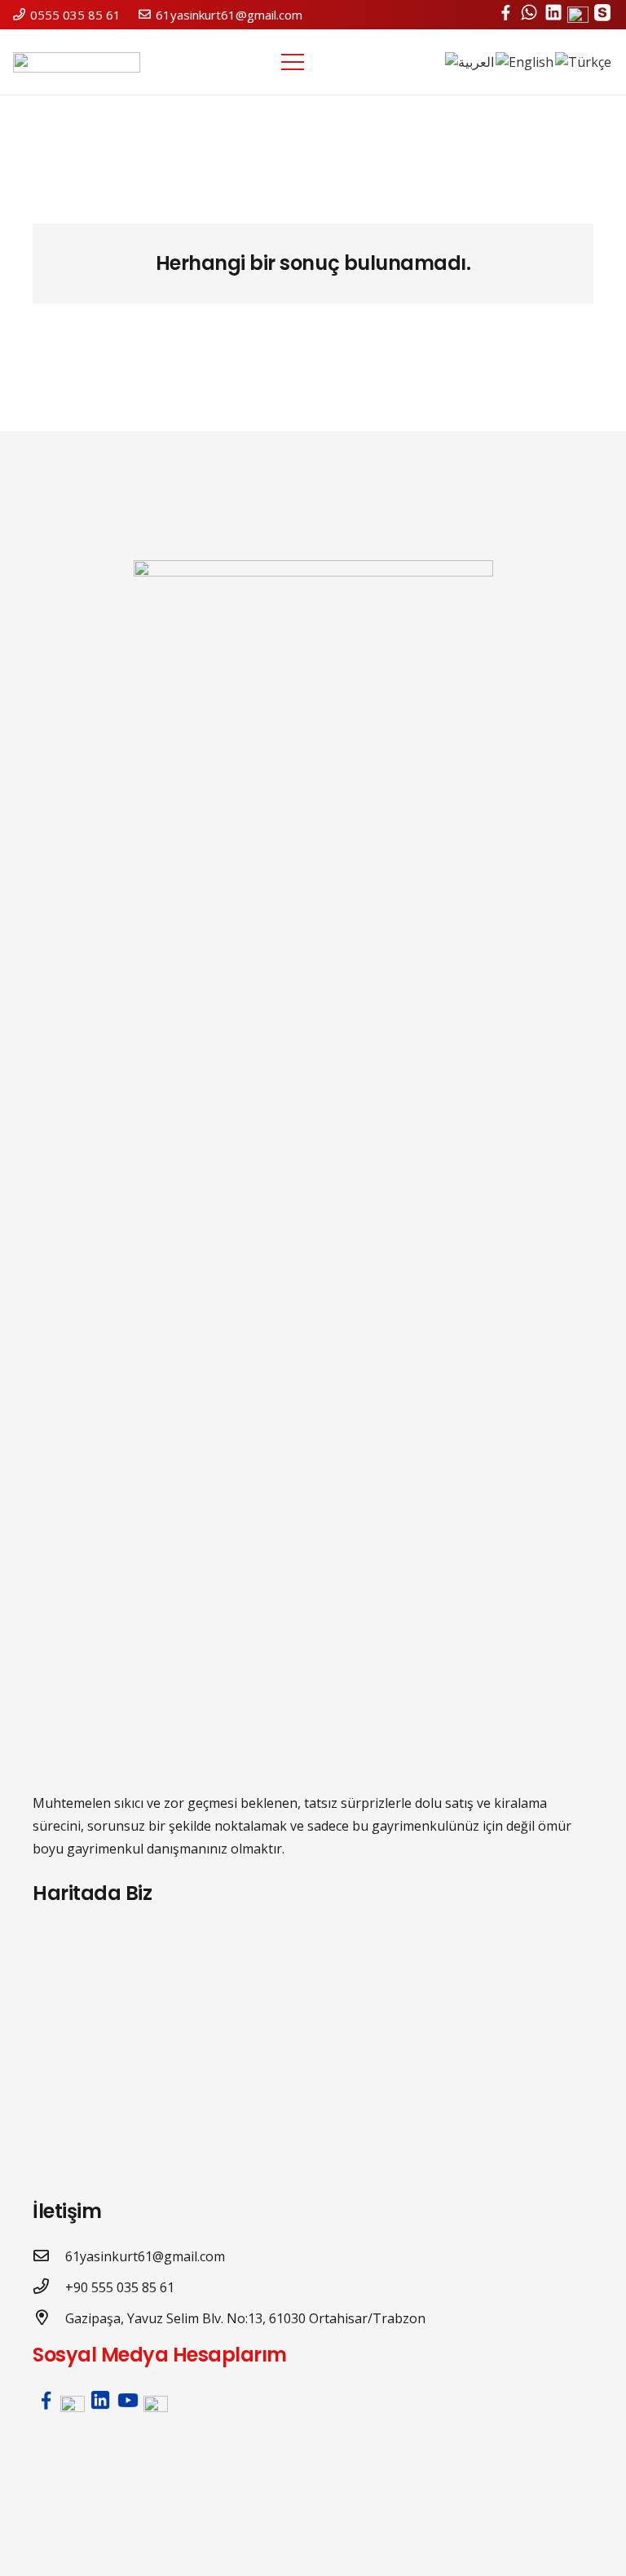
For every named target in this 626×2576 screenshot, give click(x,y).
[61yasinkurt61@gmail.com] (49, 2256)
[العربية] (470, 62)
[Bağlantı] (77, 62)
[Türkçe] (584, 62)
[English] (525, 62)
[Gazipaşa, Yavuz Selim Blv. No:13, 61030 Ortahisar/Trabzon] (49, 2318)
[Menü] (293, 62)
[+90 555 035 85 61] (49, 2287)
